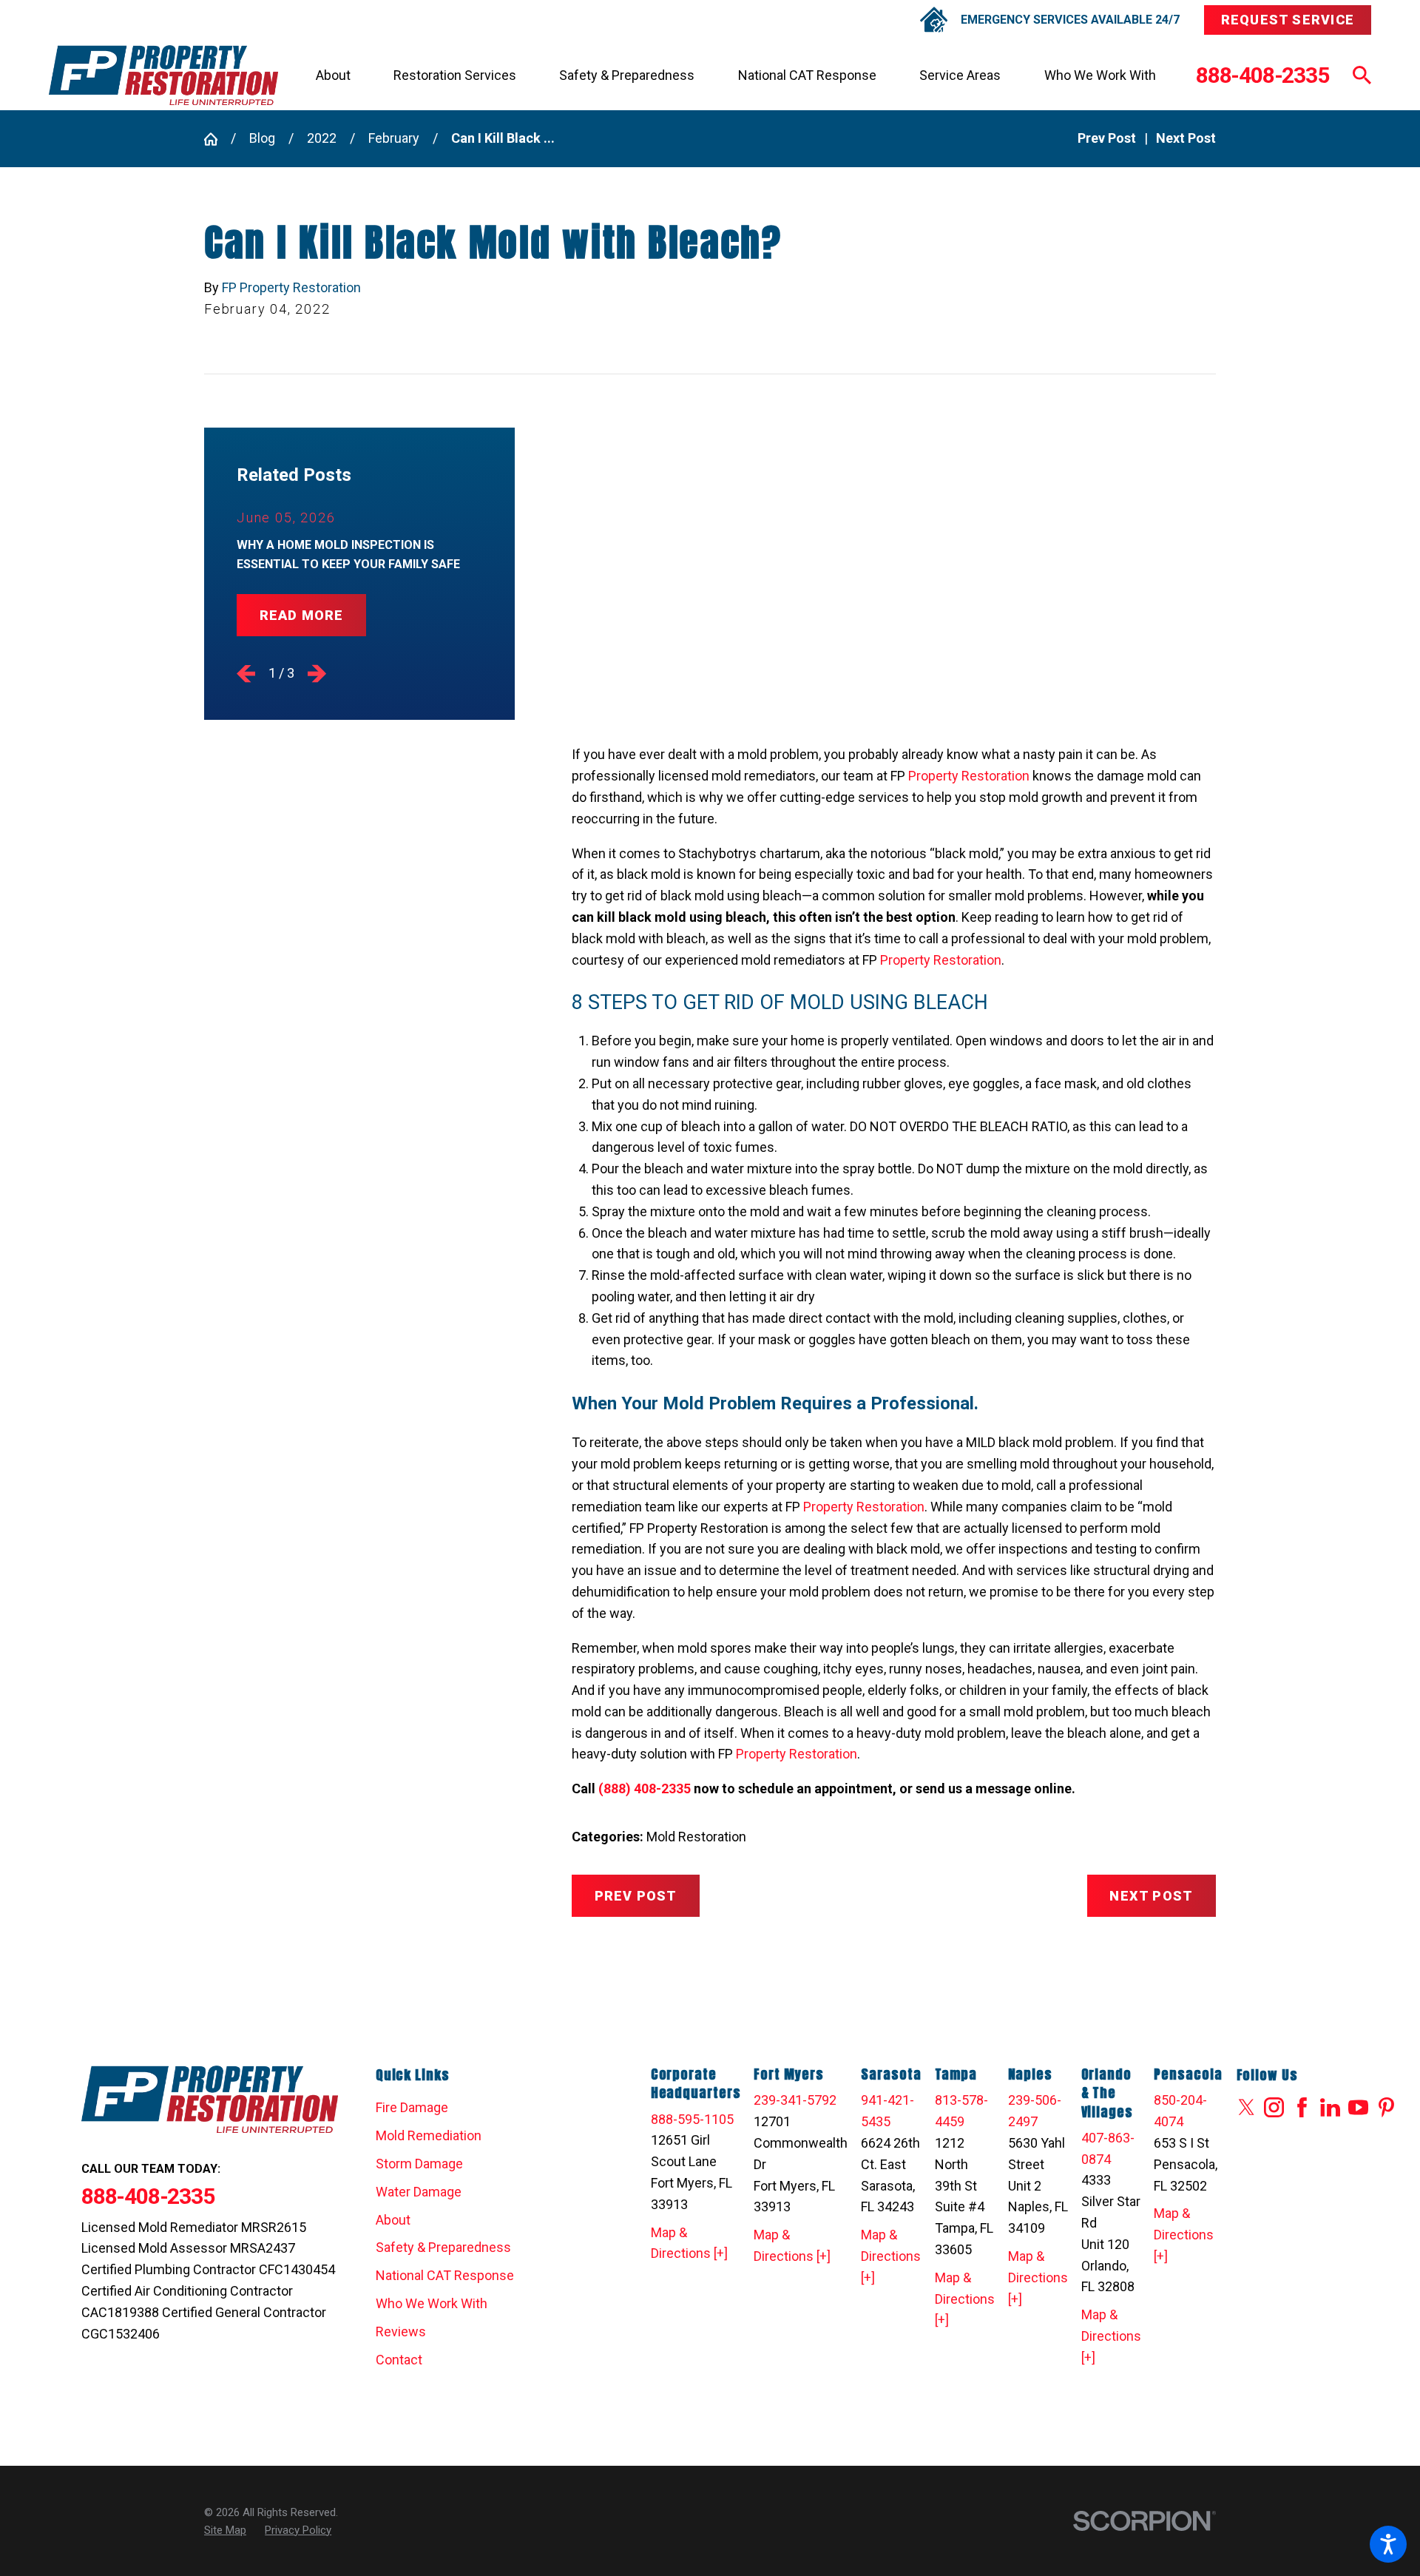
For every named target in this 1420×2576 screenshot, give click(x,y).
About (333, 75)
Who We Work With (1100, 75)
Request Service (1288, 20)
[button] (1388, 2544)
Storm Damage (419, 2164)
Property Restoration (969, 776)
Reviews (401, 2331)
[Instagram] (1274, 2107)
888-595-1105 (692, 2119)
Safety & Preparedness (627, 75)
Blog (262, 138)
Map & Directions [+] (689, 2243)
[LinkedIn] (1330, 2107)
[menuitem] (333, 75)
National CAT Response (807, 75)
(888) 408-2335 (645, 1788)
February (394, 138)
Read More (302, 615)
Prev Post (636, 1896)
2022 (322, 138)
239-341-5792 (795, 2100)
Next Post (1151, 1896)
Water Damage (419, 2192)
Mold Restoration (696, 1837)
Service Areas (960, 75)
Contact (399, 2360)
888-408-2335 (1262, 75)
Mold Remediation (429, 2135)
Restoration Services (455, 75)
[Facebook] (1302, 2107)
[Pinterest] (1386, 2107)
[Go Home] (217, 139)
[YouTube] (1358, 2107)
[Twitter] (1247, 2107)
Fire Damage (412, 2107)
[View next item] (317, 674)
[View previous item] (246, 674)
